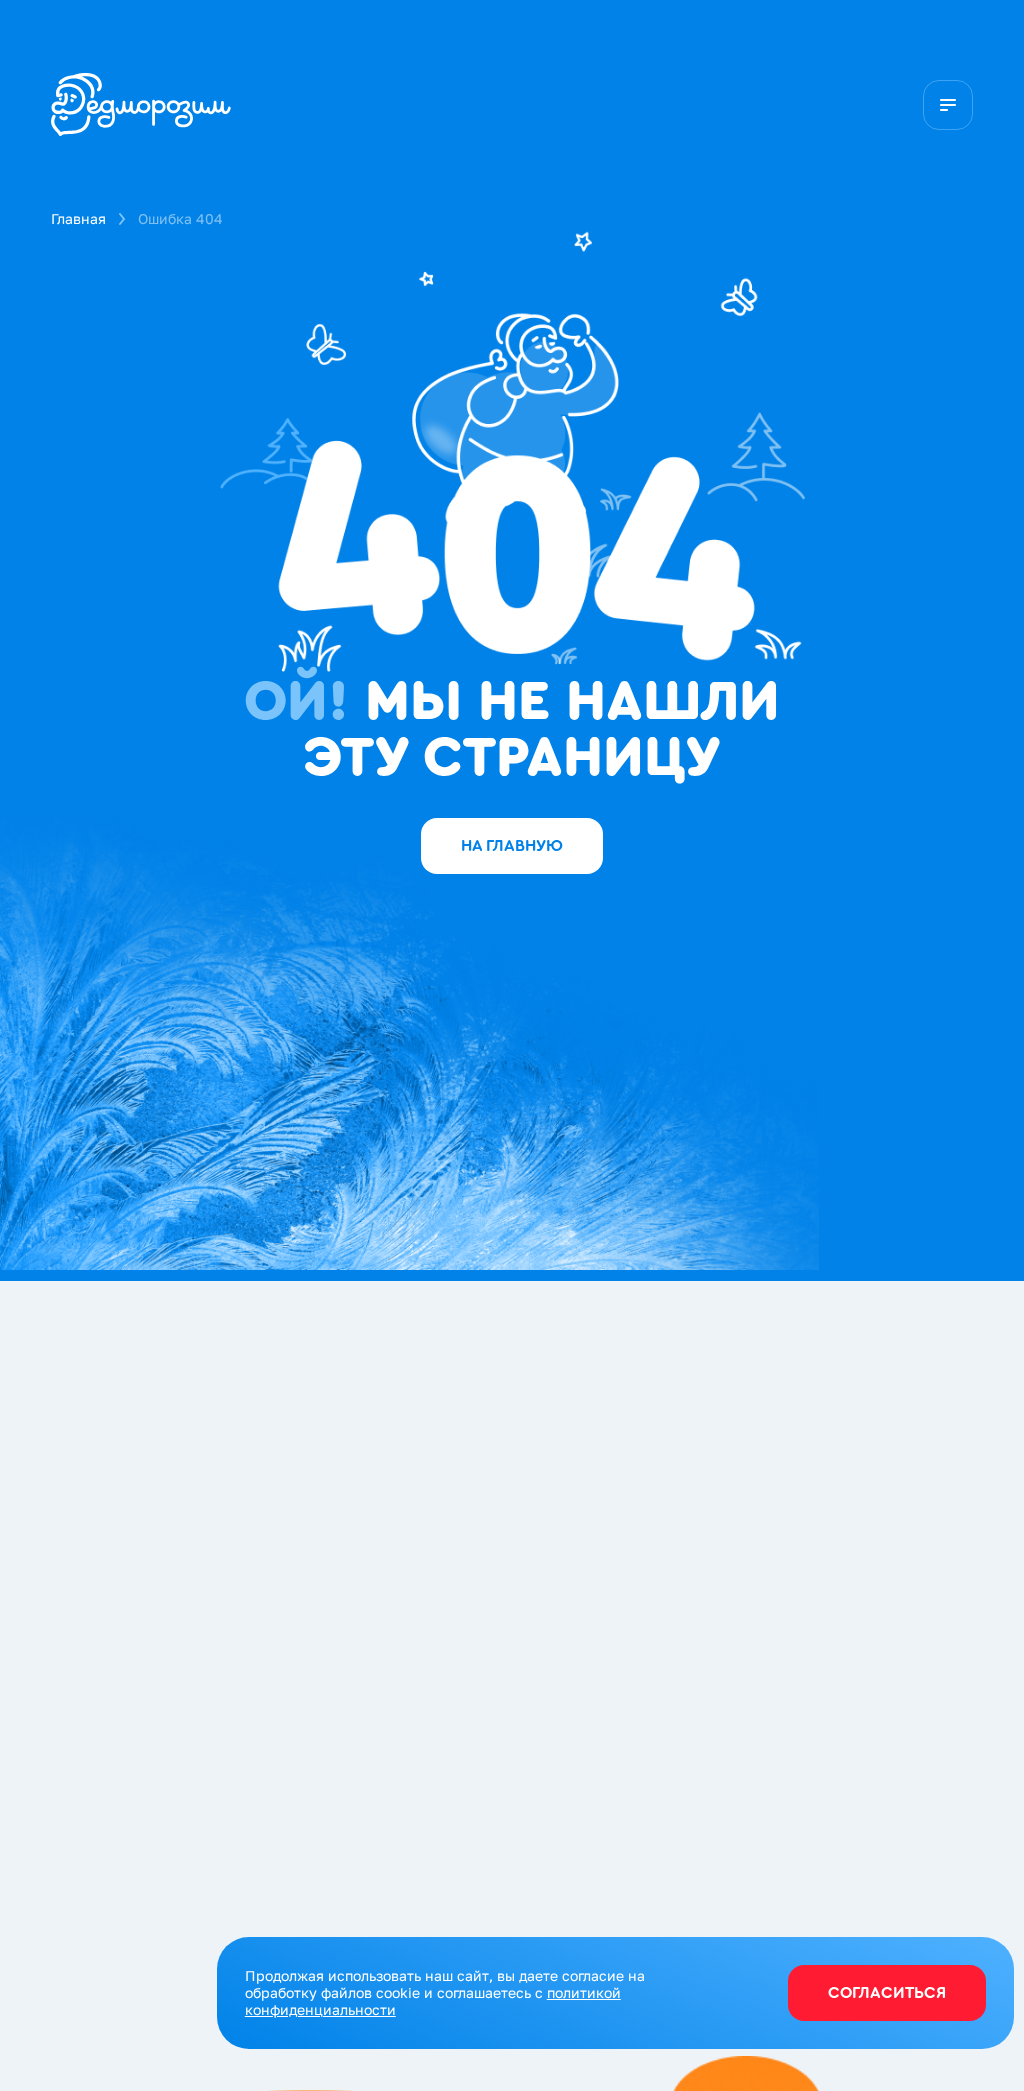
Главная (78, 218)
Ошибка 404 (180, 218)
